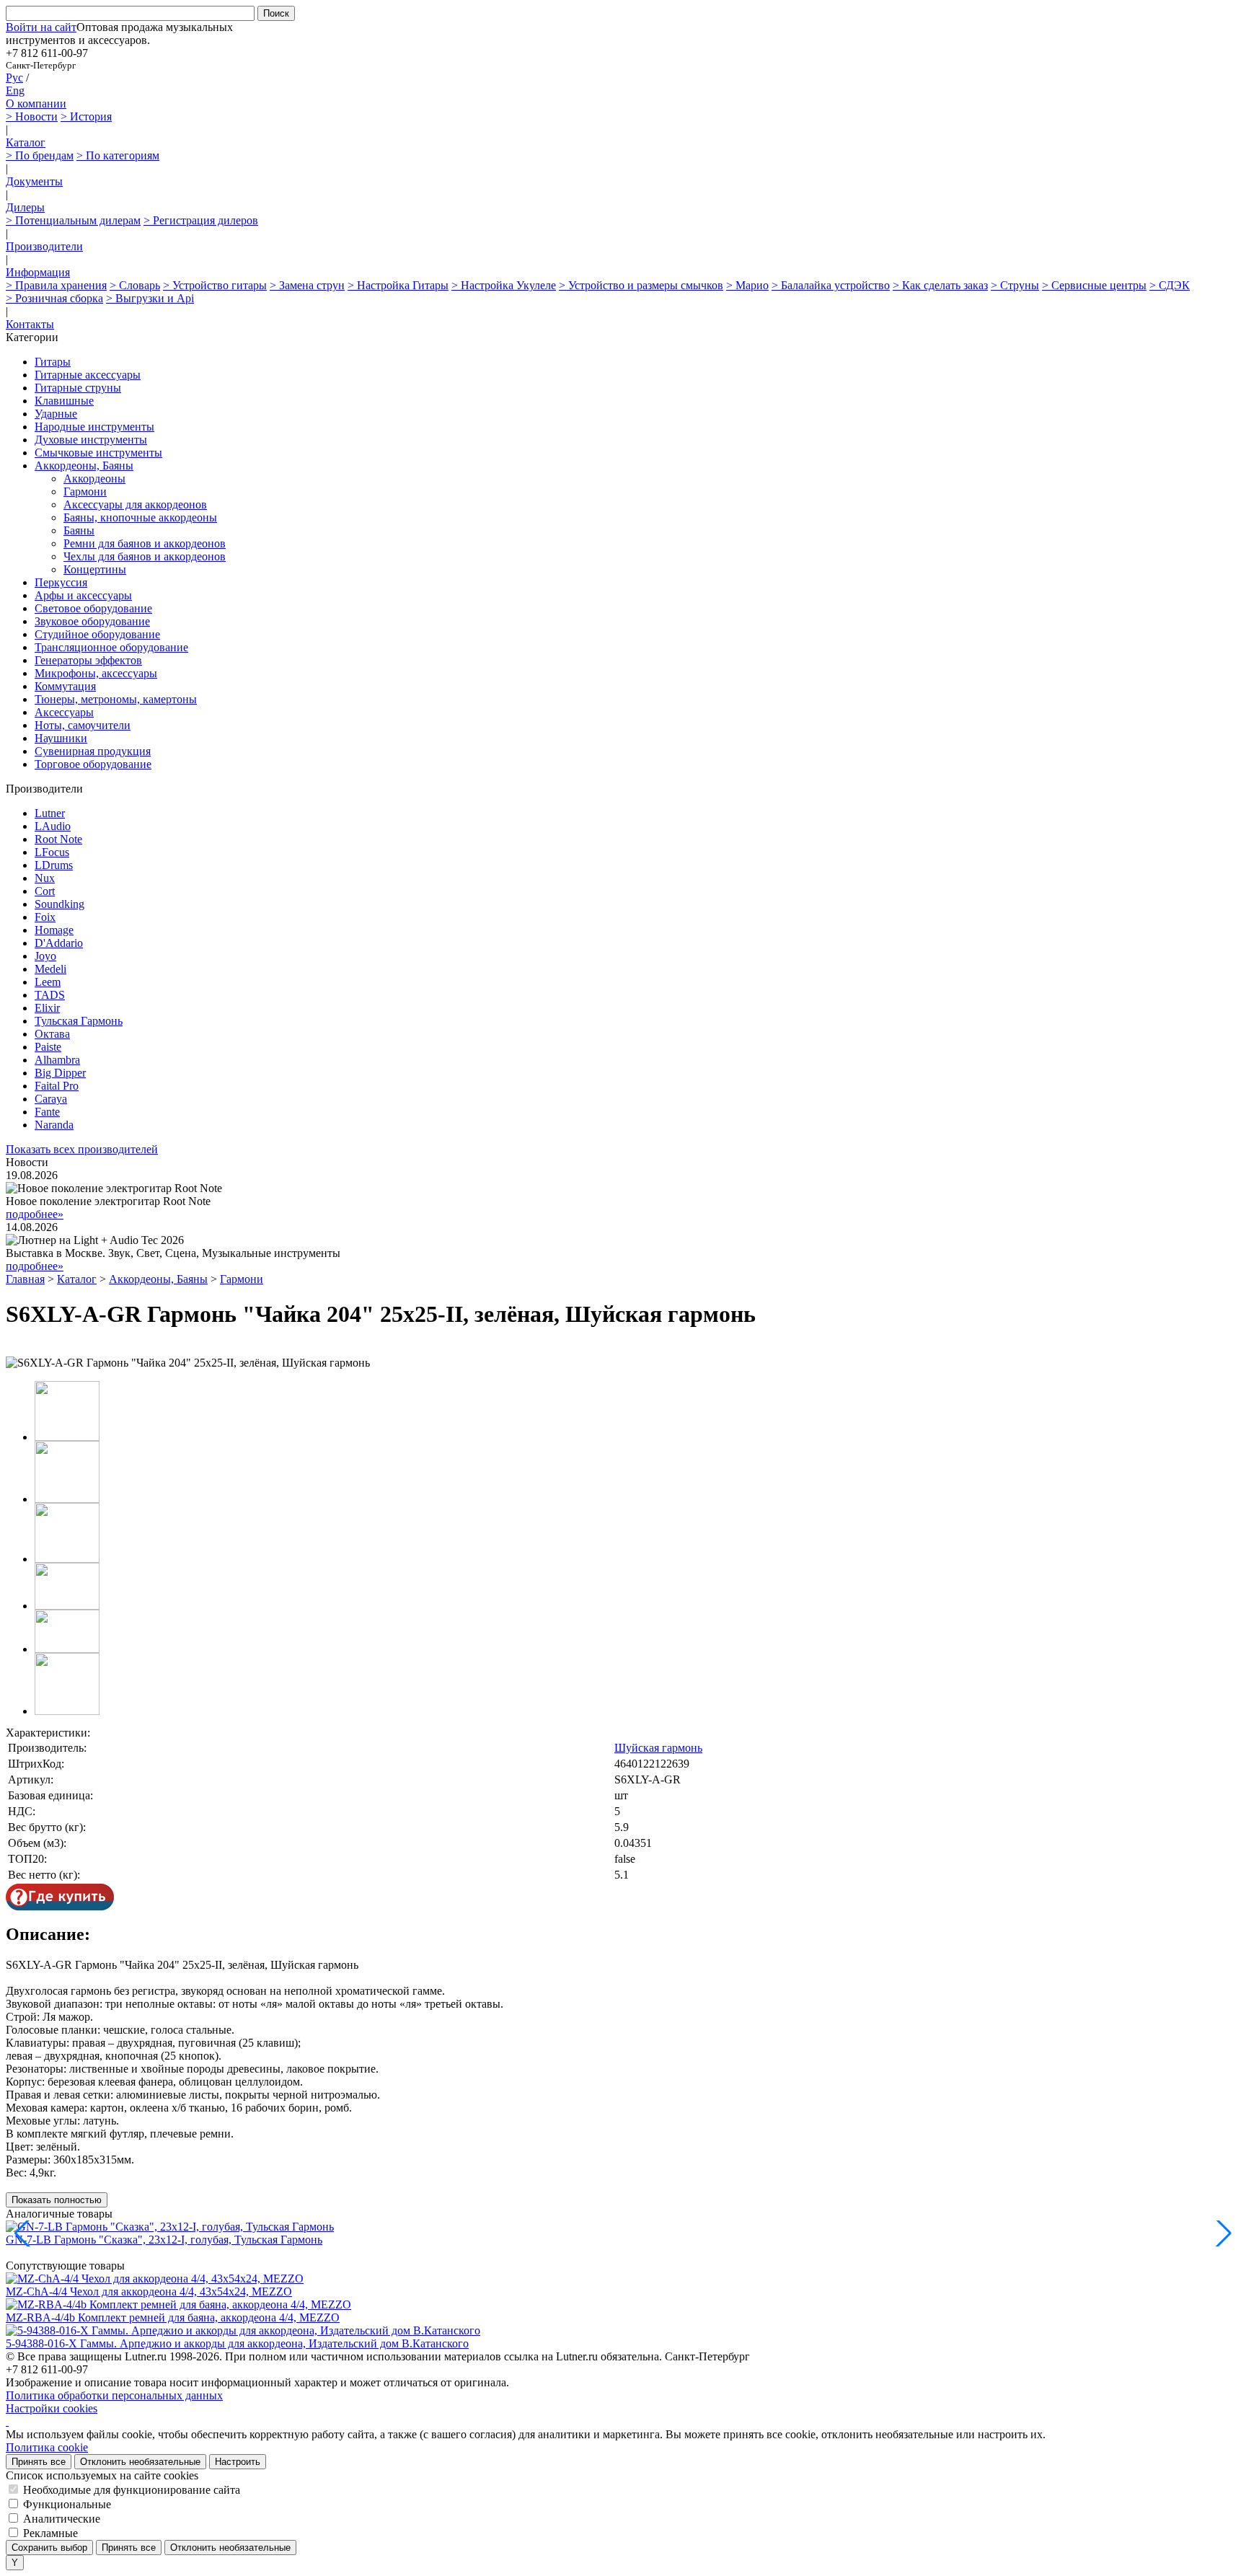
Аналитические (62, 2519)
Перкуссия (61, 582)
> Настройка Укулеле (504, 285)
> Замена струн (307, 285)
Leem (48, 982)
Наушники (61, 738)
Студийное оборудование (97, 634)
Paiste (48, 1047)
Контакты (30, 324)
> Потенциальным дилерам (73, 220)
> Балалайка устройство (831, 285)
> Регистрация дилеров (201, 220)
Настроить (238, 2462)
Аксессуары (64, 712)
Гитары (53, 362)
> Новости (32, 116)
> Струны (1015, 285)
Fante (47, 1112)
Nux (45, 878)
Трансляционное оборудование (111, 647)
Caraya (51, 1099)
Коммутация (65, 686)
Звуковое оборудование (92, 621)
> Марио (747, 285)
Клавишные (64, 401)
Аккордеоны (94, 478)
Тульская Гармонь (79, 1021)
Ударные (56, 414)
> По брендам (40, 155)
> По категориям (118, 155)
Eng (15, 91)
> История (86, 116)
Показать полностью (57, 2200)
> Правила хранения (56, 285)
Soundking (59, 904)
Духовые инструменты (91, 440)
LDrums (54, 865)
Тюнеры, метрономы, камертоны (116, 699)
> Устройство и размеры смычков (641, 285)
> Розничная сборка (54, 298)
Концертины (95, 569)
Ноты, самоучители (83, 725)
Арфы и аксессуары (83, 595)
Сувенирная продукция (93, 751)
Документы (34, 181)
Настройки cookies (52, 2408)
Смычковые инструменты (98, 453)
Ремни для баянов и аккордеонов (145, 543)
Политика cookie (47, 2447)
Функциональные (67, 2504)
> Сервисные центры (1094, 285)
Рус (14, 78)
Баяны (79, 530)
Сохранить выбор (49, 2548)
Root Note (58, 839)
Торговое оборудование (93, 764)
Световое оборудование (93, 608)
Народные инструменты (94, 427)
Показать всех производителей (82, 1149)
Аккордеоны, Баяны (84, 466)
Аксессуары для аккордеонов (135, 504)
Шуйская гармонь (658, 1748)
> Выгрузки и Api (150, 298)
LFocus (52, 852)
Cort (45, 891)
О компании (36, 103)
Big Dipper (60, 1073)
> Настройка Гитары (398, 285)
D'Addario (59, 943)
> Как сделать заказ (940, 285)
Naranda (54, 1125)
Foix (45, 917)
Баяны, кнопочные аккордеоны (140, 517)
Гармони (85, 491)
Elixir (47, 1008)
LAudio (53, 826)
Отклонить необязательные (140, 2462)
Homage (54, 930)
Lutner (50, 813)
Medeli (50, 969)
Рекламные (50, 2533)
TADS (50, 995)
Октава (52, 1034)
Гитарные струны (78, 388)
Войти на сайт (41, 27)
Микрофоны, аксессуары (96, 673)
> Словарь (135, 285)
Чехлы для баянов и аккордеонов (145, 556)
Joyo (45, 956)
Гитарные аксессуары (88, 375)
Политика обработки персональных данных (114, 2395)
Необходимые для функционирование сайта (132, 2490)
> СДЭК (1170, 285)
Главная (25, 1279)
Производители (44, 246)
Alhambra (57, 1060)
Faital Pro (57, 1086)
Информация (38, 272)
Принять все (39, 2462)
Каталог (26, 142)
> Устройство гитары (215, 285)
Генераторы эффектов (88, 660)
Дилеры (25, 207)
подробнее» (35, 1214)
